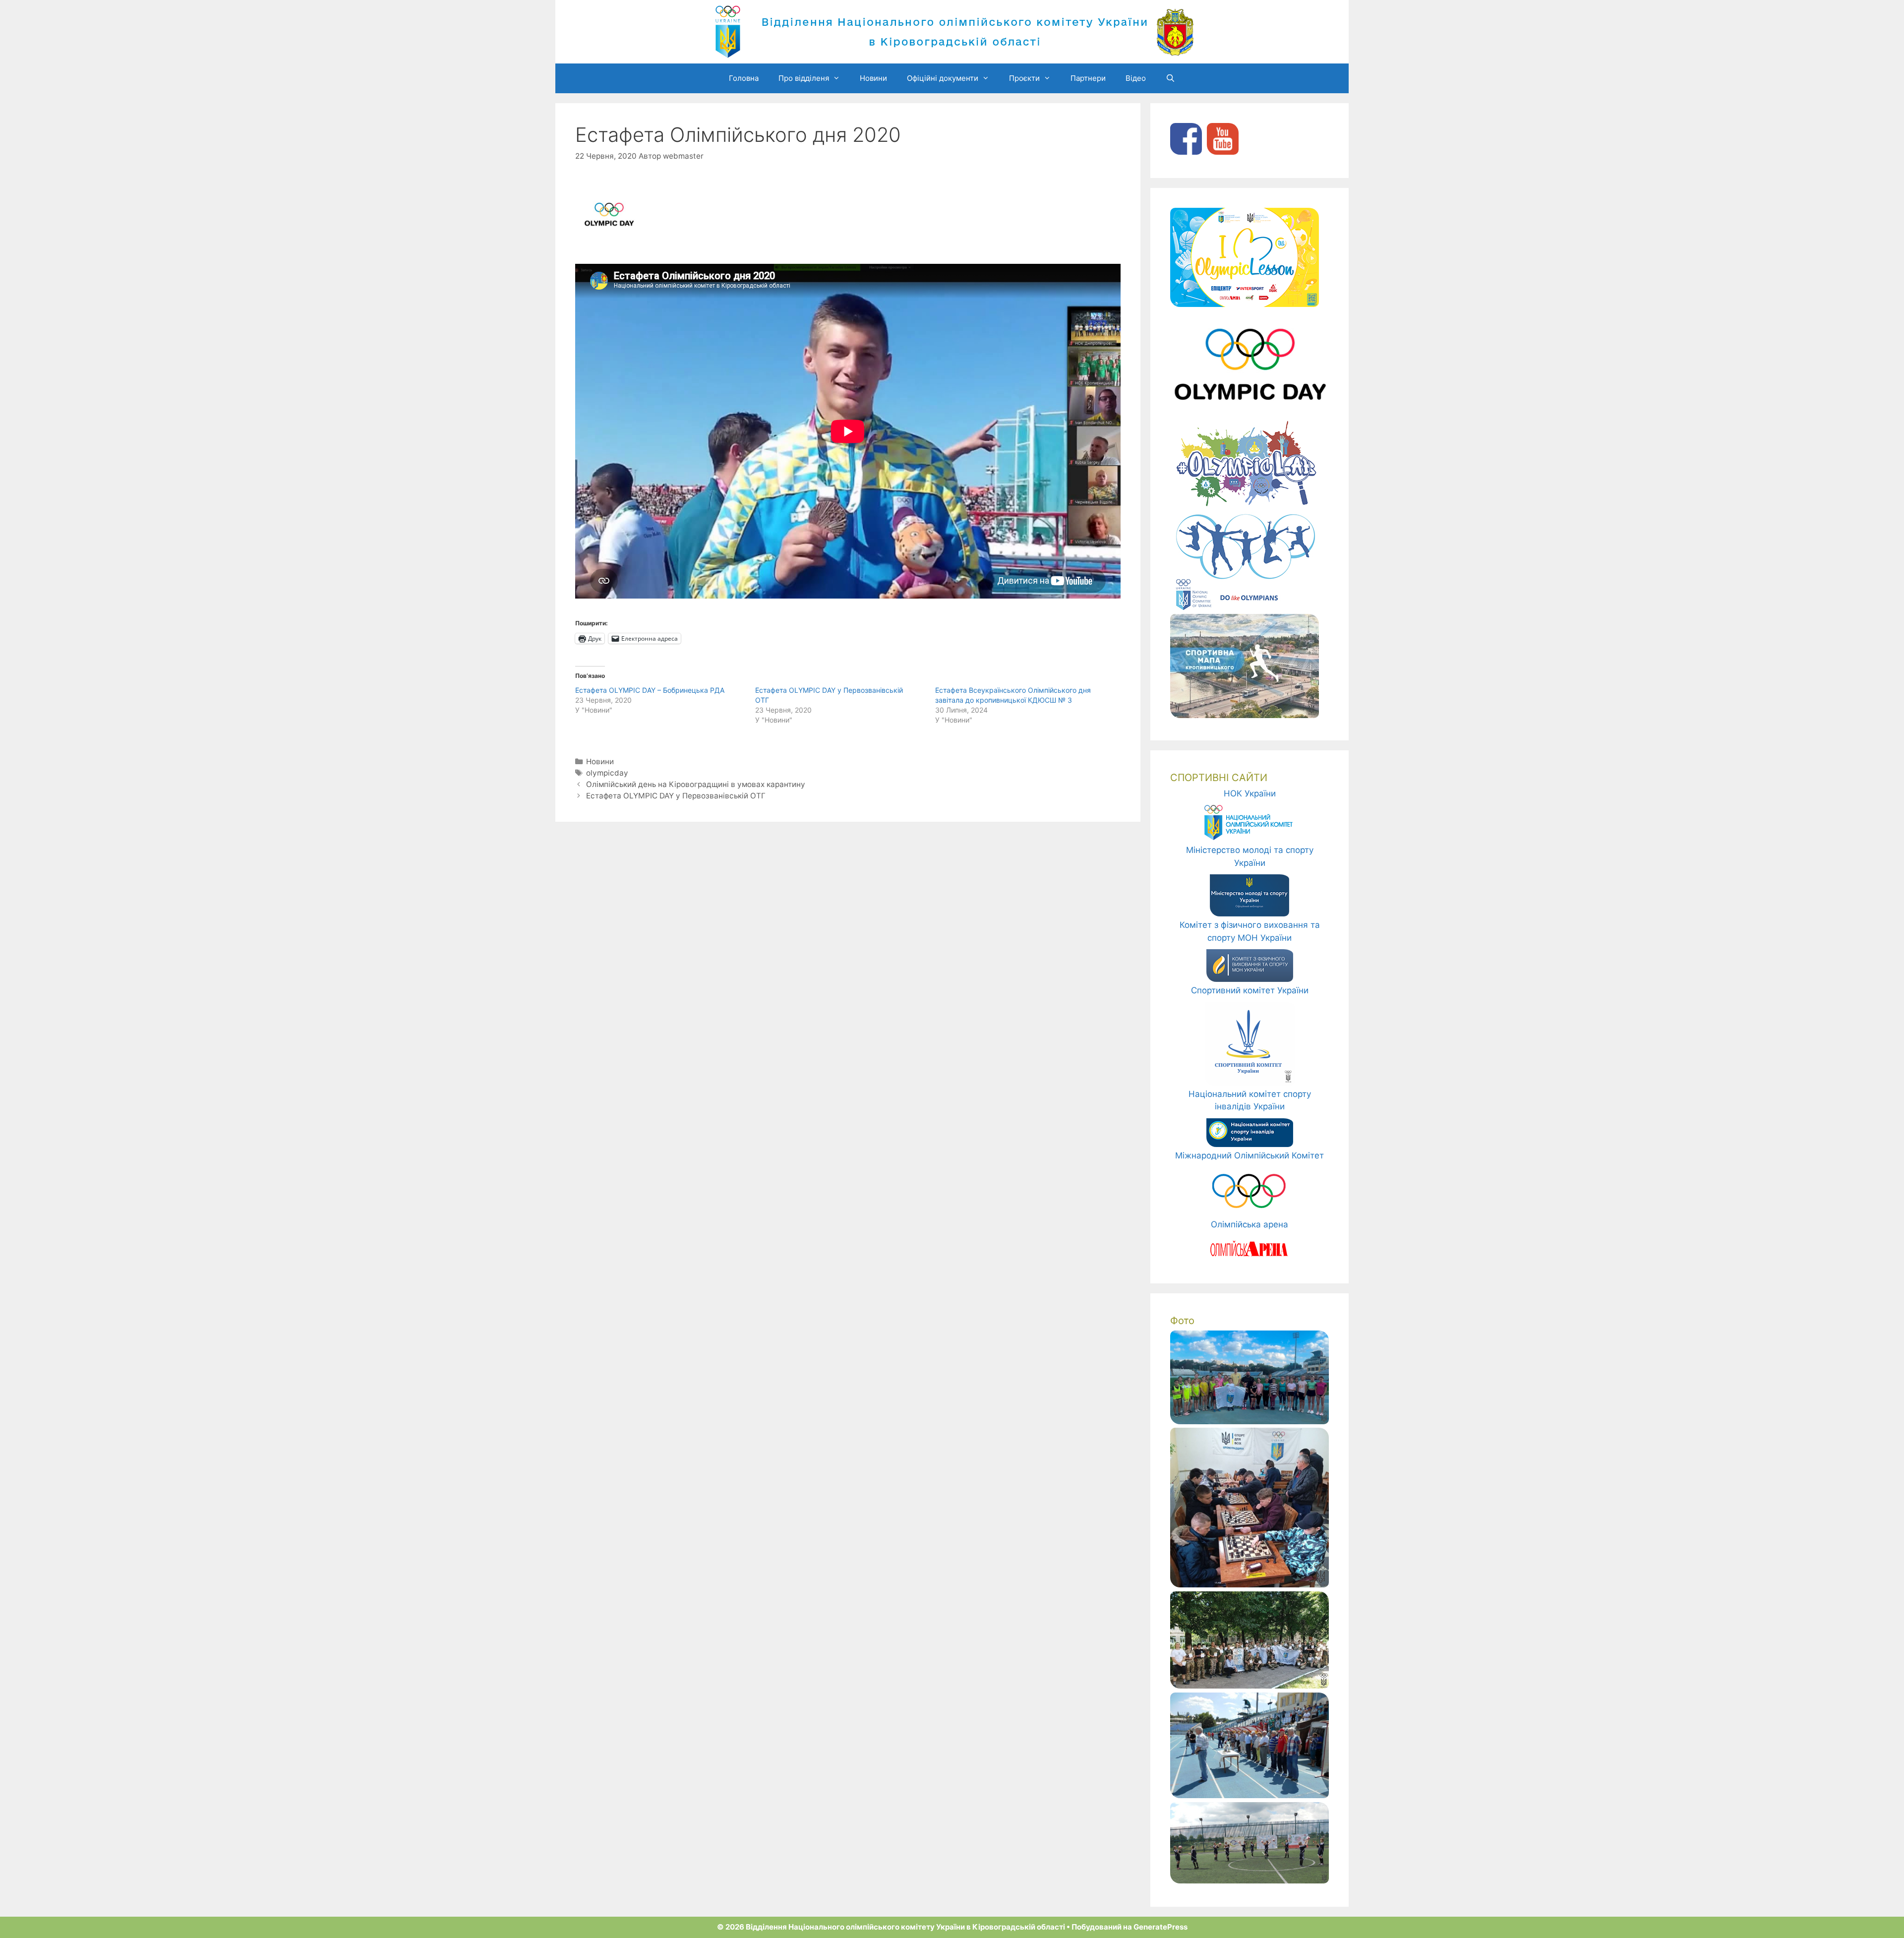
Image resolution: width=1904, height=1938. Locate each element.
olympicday (607, 773)
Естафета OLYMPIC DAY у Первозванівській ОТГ (676, 796)
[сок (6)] (1249, 1686)
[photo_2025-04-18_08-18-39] (1249, 1584)
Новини (873, 78)
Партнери (1088, 78)
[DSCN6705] (1249, 1795)
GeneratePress (1160, 1927)
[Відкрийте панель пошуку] (1170, 78)
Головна (744, 78)
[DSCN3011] (1249, 1880)
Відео (1136, 78)
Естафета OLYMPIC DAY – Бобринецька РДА (650, 690)
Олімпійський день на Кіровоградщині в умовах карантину (696, 784)
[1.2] (1249, 1421)
